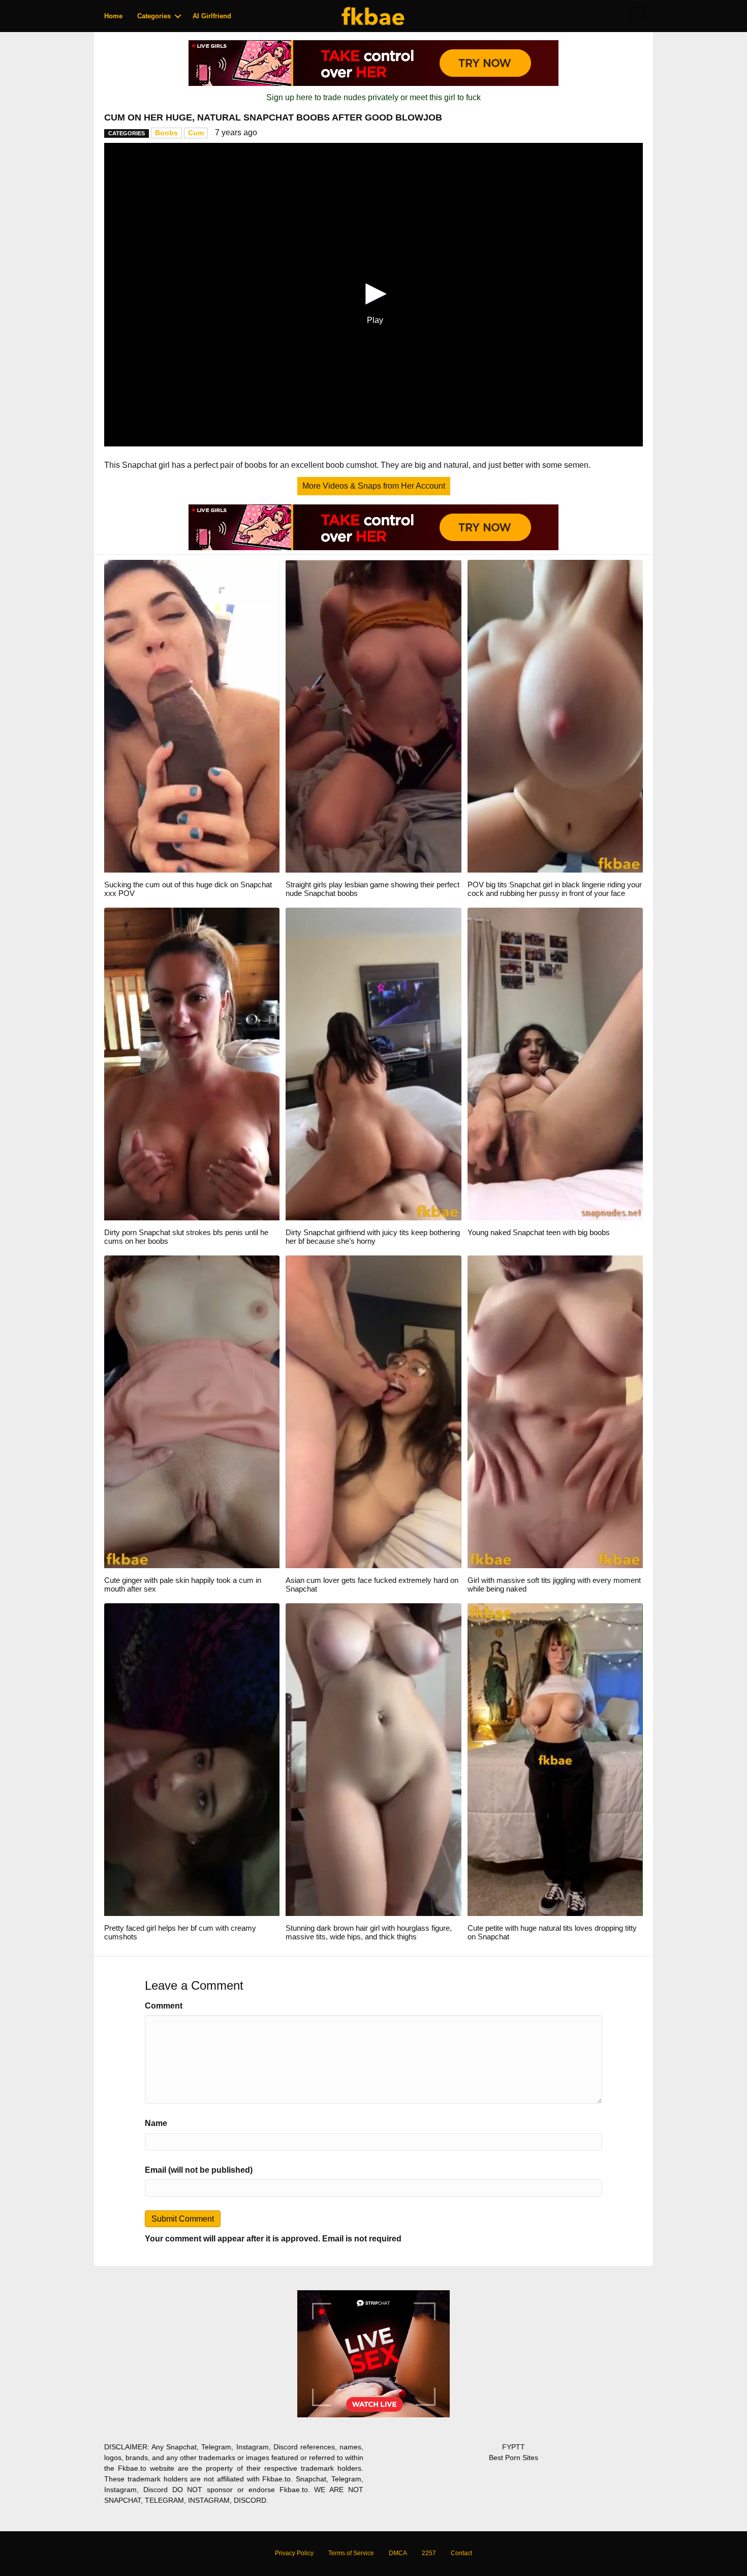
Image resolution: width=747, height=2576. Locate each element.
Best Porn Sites (513, 2458)
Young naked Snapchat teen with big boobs (539, 1232)
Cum (196, 133)
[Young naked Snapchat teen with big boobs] (555, 1064)
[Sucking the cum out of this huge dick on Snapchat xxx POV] (192, 716)
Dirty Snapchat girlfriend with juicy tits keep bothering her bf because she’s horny (373, 1237)
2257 (429, 2553)
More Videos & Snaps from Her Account (374, 486)
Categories (154, 16)
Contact (461, 2553)
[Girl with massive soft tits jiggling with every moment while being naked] (555, 1411)
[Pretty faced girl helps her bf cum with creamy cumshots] (192, 1759)
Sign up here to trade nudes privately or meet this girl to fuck (373, 97)
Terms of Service (351, 2553)
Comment (164, 2006)
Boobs (166, 133)
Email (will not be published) (199, 2170)
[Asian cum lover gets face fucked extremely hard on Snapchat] (373, 1411)
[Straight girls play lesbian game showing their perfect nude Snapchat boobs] (373, 716)
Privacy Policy (294, 2553)
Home (113, 16)
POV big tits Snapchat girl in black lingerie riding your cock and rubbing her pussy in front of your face (555, 889)
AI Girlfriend (212, 16)
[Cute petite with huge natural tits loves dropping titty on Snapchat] (555, 1759)
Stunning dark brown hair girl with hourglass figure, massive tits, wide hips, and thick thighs (369, 1932)
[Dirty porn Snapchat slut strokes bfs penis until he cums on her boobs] (192, 1064)
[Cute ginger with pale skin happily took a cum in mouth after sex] (192, 1411)
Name (156, 2123)
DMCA (398, 2553)
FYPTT (513, 2447)
